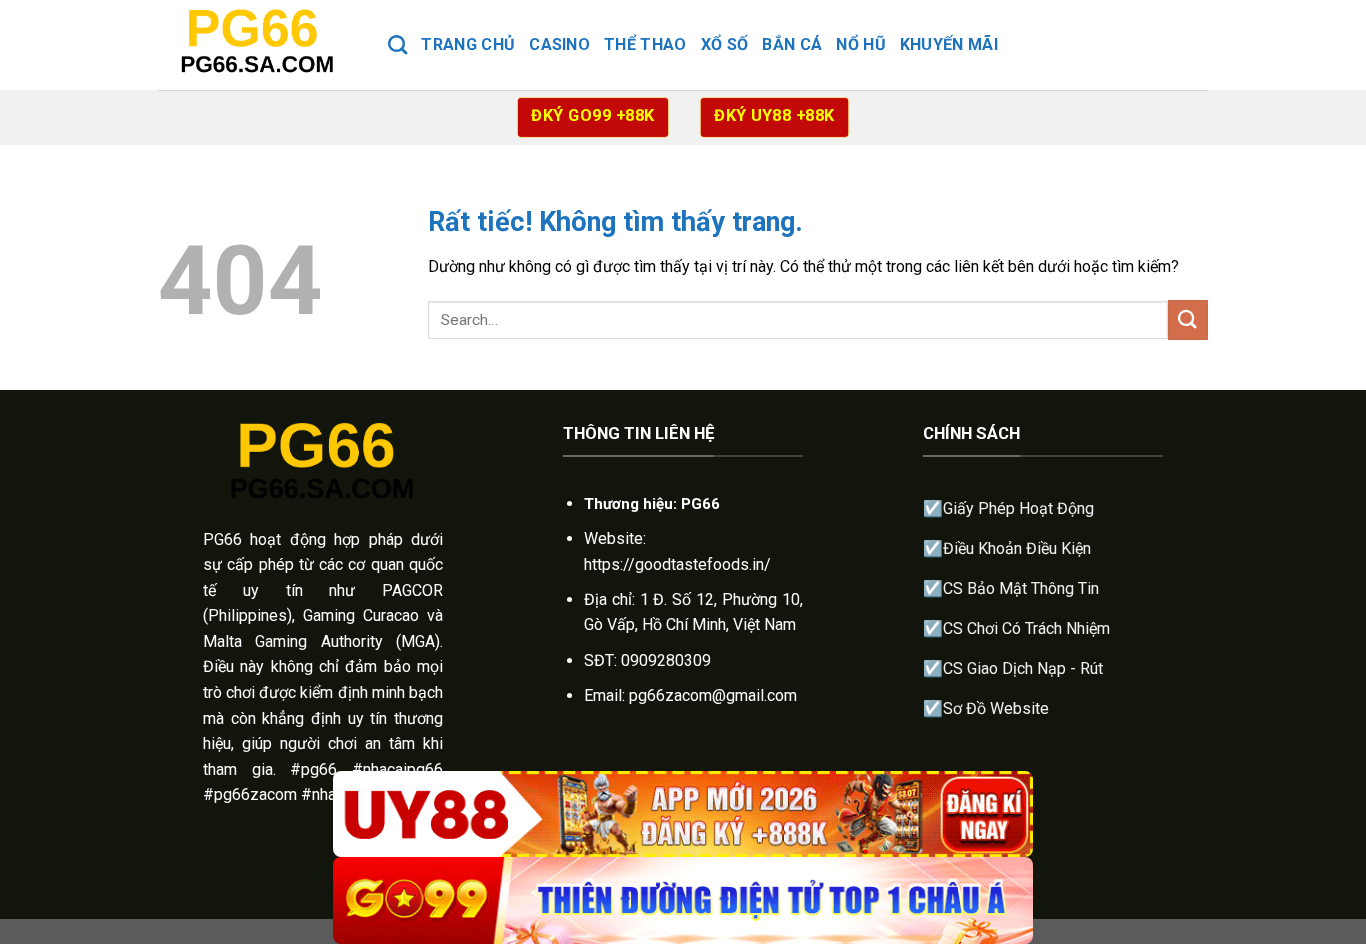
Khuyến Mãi (949, 44)
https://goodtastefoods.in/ (677, 564)
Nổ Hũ (861, 44)
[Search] (397, 44)
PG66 (222, 539)
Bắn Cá (792, 44)
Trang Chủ (468, 44)
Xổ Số (725, 44)
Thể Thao (645, 44)
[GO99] (683, 900)
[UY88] (683, 814)
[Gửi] (1188, 319)
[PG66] (258, 44)
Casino (559, 44)
